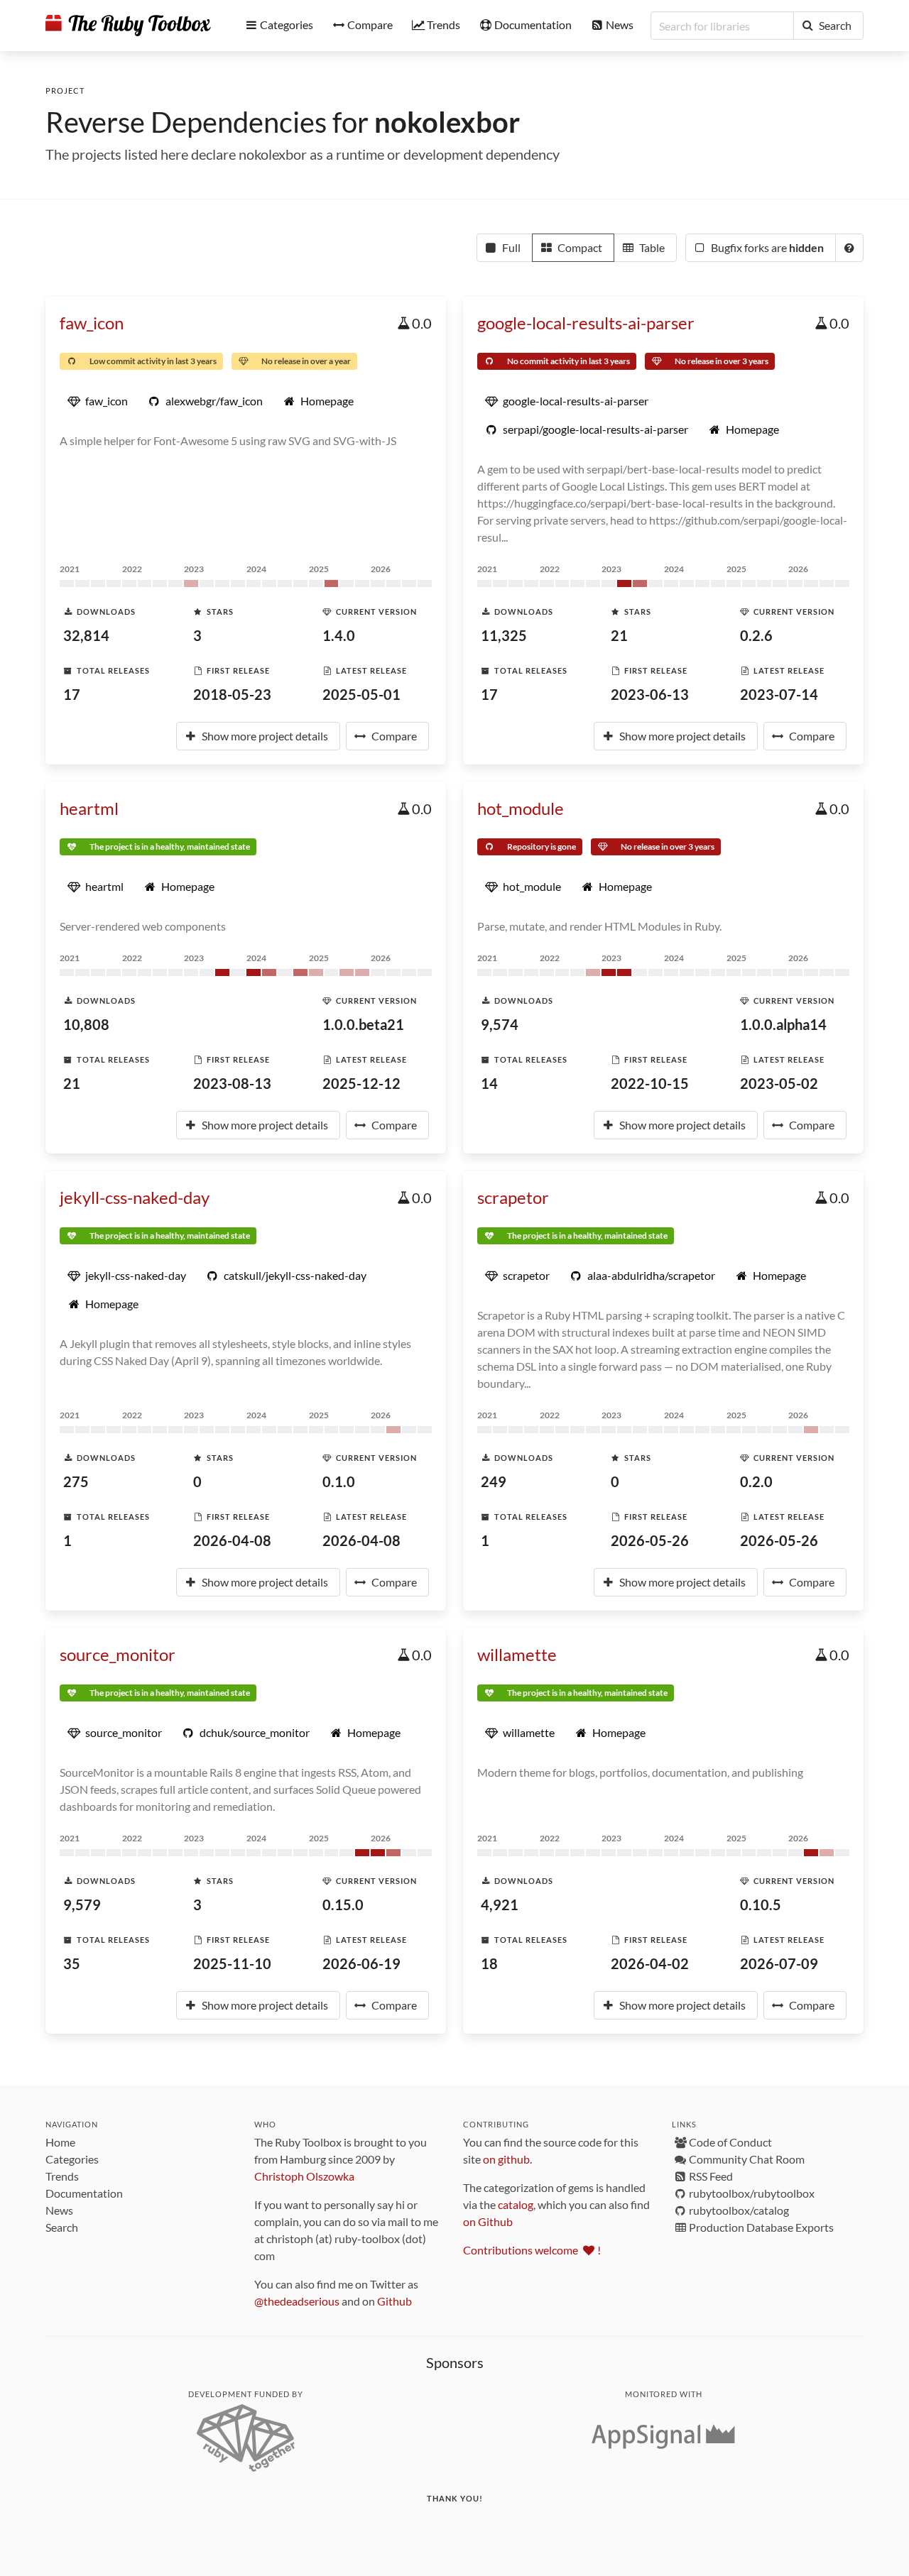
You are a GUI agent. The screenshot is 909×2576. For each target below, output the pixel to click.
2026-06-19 (361, 1963)
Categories (72, 2159)
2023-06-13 (650, 694)
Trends (62, 2176)
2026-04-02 (650, 1963)
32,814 (86, 635)
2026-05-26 (650, 1540)
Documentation (84, 2193)
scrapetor (513, 1197)
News (59, 2210)
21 (619, 635)
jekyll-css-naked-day (135, 1197)
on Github (488, 2221)
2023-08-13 (232, 1083)
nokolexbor (447, 122)
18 (489, 1963)
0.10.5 (761, 1904)
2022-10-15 (650, 1083)
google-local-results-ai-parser (586, 323)
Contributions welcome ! (532, 2250)
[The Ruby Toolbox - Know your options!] (128, 26)
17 (72, 694)
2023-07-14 (779, 694)
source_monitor (118, 1654)
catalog (516, 2204)
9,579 (82, 1904)
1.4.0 (339, 635)
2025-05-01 (361, 694)
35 (72, 1963)
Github (394, 2301)
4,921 (500, 1904)
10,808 (86, 1024)
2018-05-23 (232, 694)
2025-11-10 (232, 1963)
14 (489, 1083)
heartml (89, 808)
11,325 (504, 635)
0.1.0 (339, 1481)
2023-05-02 (779, 1083)
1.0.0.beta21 (363, 1024)
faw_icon (92, 323)
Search (62, 2227)
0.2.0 (756, 1481)
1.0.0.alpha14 (783, 1024)
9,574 (500, 1024)
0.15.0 (343, 1904)
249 (494, 1481)
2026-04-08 (232, 1540)
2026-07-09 (779, 1963)
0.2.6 (756, 635)
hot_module (521, 808)
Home (60, 2142)
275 (76, 1481)
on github (506, 2159)
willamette (517, 1654)
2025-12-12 (361, 1083)
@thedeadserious (297, 2301)
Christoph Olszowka (304, 2176)
